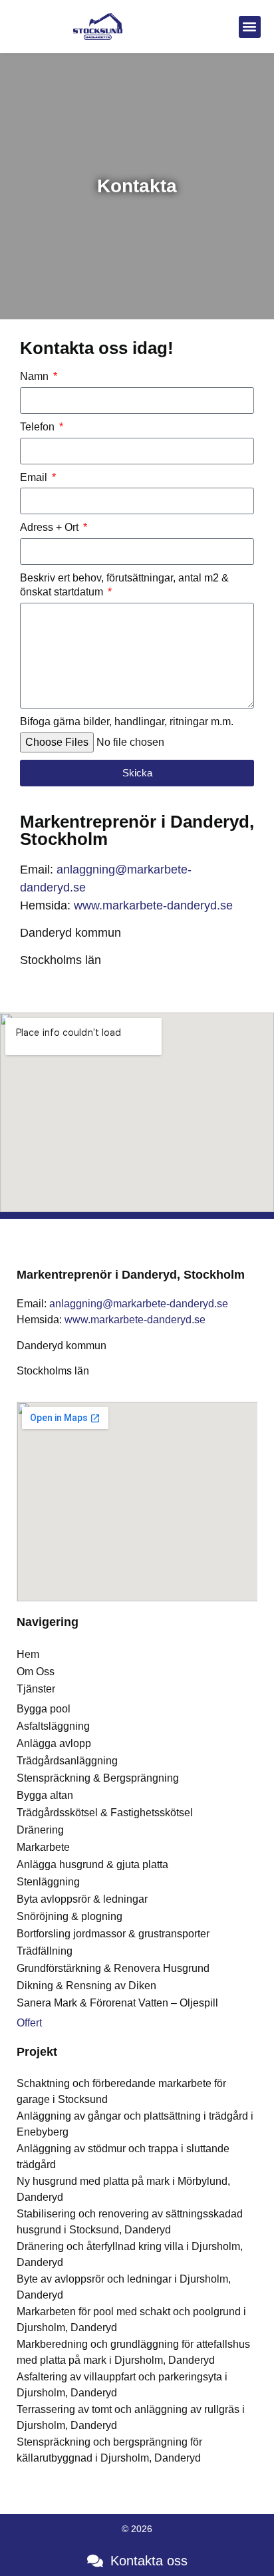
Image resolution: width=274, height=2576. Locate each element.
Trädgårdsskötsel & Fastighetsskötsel (105, 1813)
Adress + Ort (51, 527)
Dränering (40, 1830)
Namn (36, 376)
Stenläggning (48, 1882)
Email (35, 477)
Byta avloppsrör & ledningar (82, 1899)
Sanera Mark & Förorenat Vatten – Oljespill (117, 2003)
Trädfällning (45, 1951)
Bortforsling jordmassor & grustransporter (113, 1934)
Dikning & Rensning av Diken (86, 1986)
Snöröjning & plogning (69, 1916)
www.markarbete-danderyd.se (153, 905)
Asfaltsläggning (53, 1726)
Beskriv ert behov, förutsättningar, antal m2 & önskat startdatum (124, 585)
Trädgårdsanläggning (67, 1761)
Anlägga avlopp (54, 1743)
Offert (29, 2023)
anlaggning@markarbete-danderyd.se (137, 1304)
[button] (250, 27)
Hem (28, 1654)
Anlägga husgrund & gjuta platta (92, 1864)
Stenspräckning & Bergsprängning (98, 1778)
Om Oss (36, 1672)
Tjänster (36, 1689)
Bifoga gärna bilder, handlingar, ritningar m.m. (127, 722)
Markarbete (43, 1847)
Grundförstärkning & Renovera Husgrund (113, 1968)
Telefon (39, 427)
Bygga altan (45, 1795)
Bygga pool (44, 1709)
